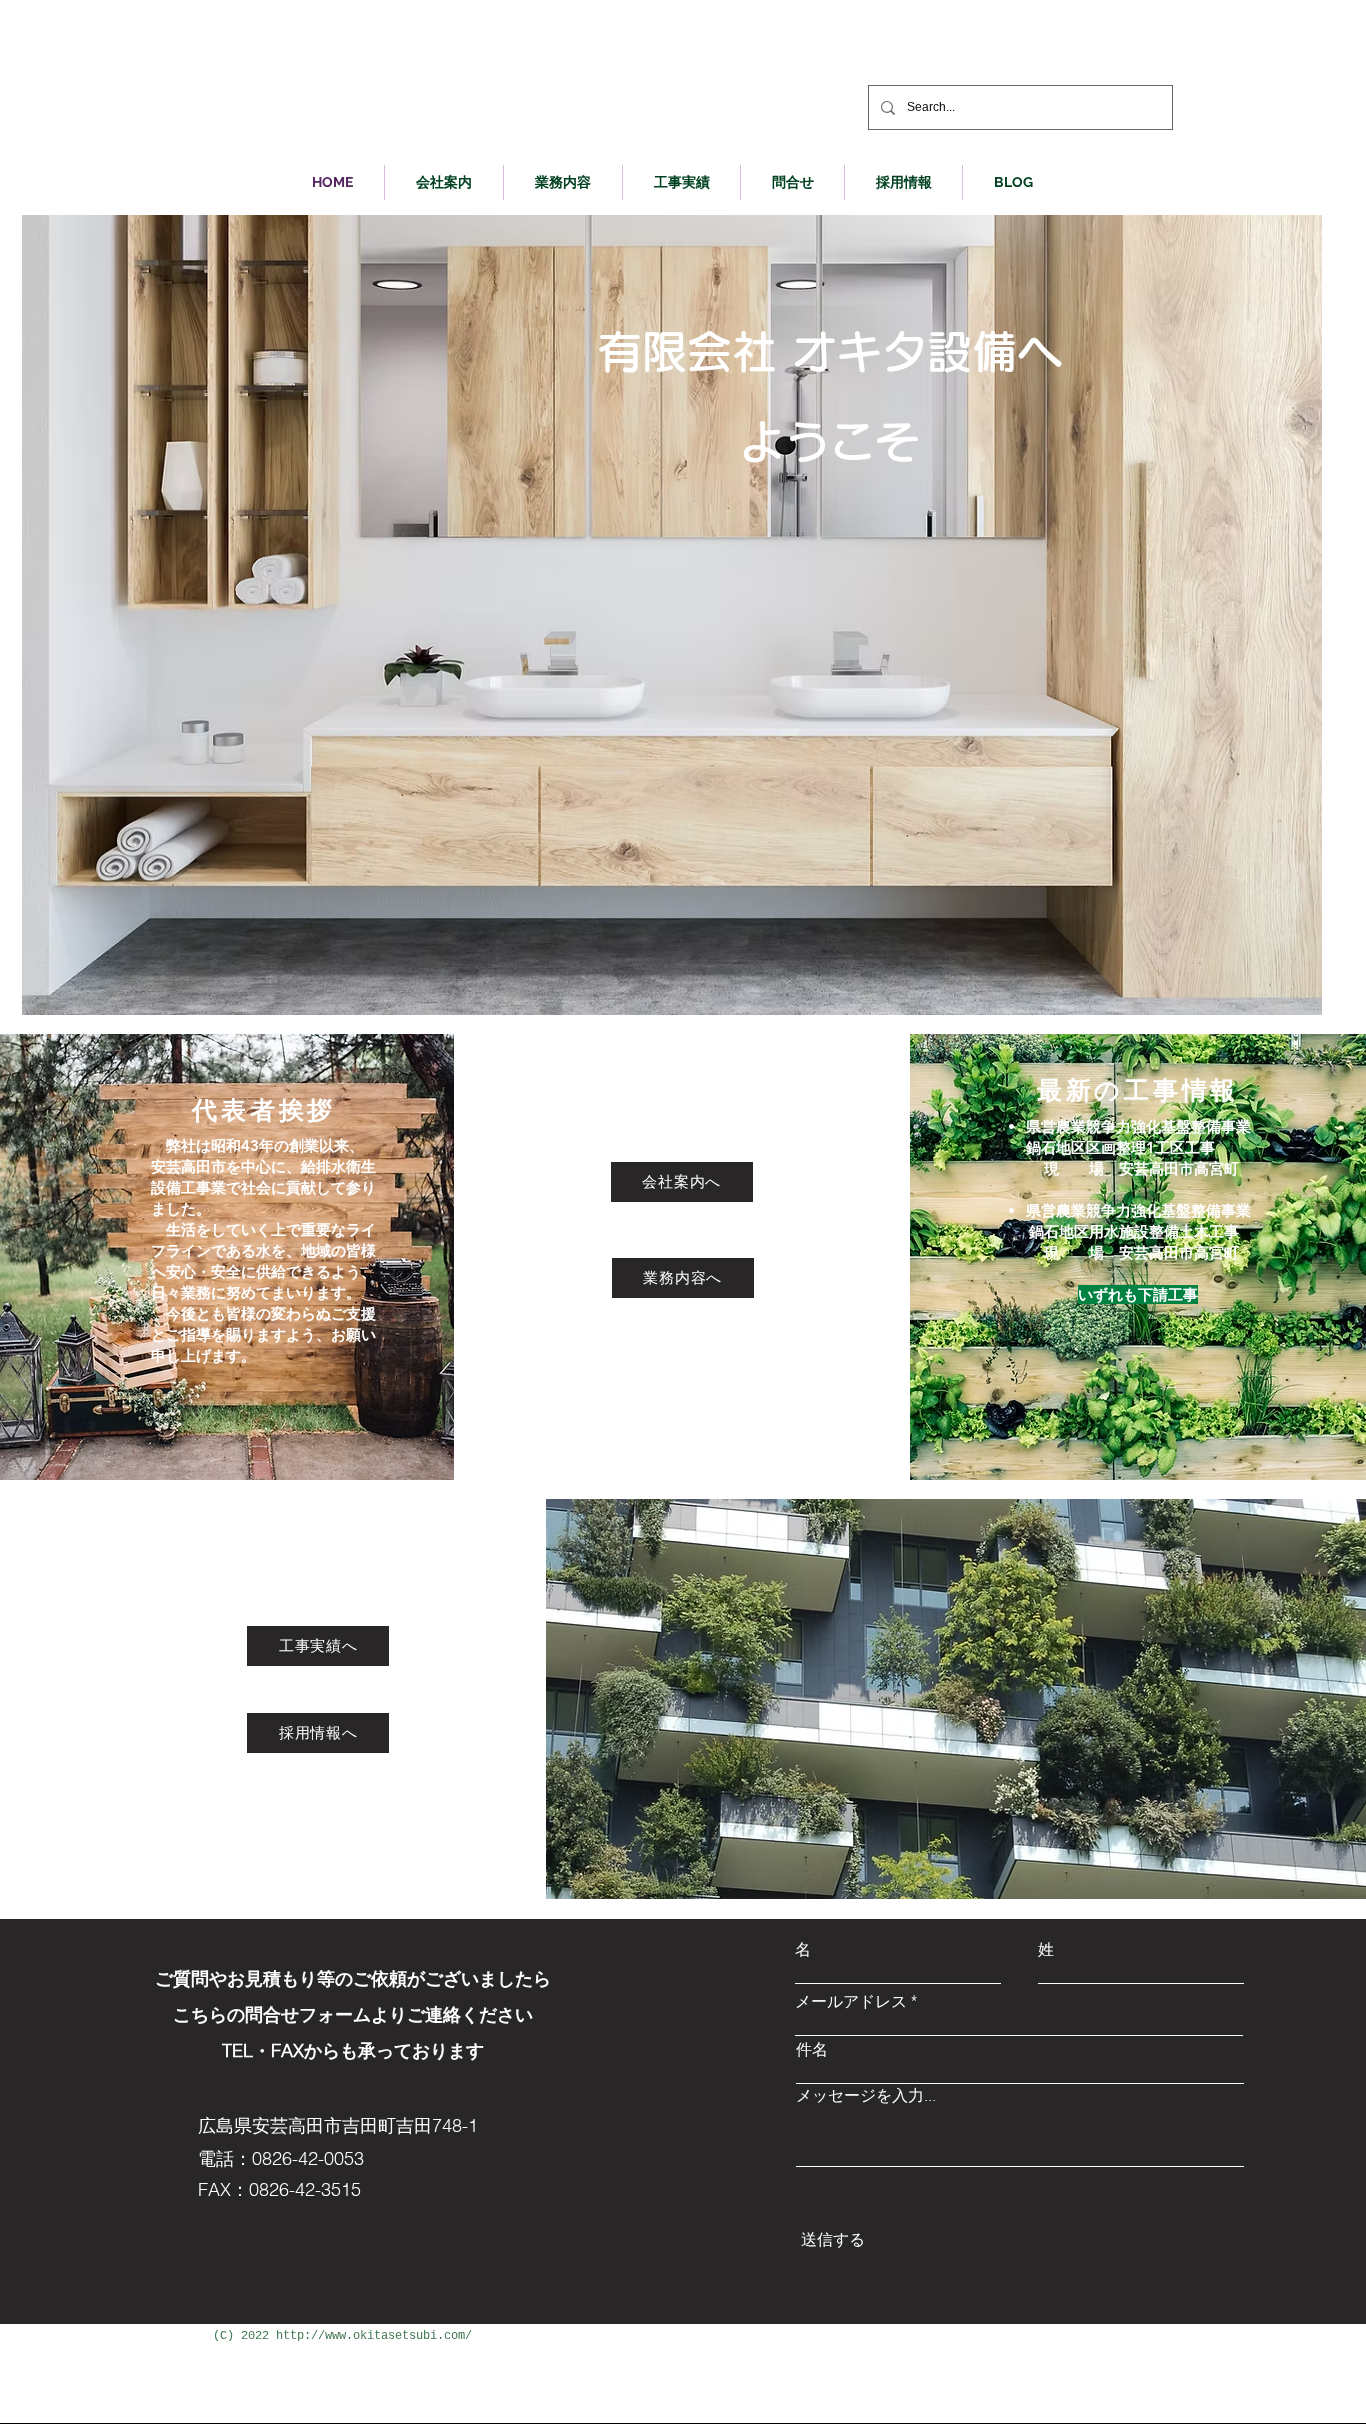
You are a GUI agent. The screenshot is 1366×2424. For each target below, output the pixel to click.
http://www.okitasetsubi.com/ (374, 2336)
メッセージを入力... (866, 2095)
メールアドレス (851, 2001)
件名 (812, 2049)
